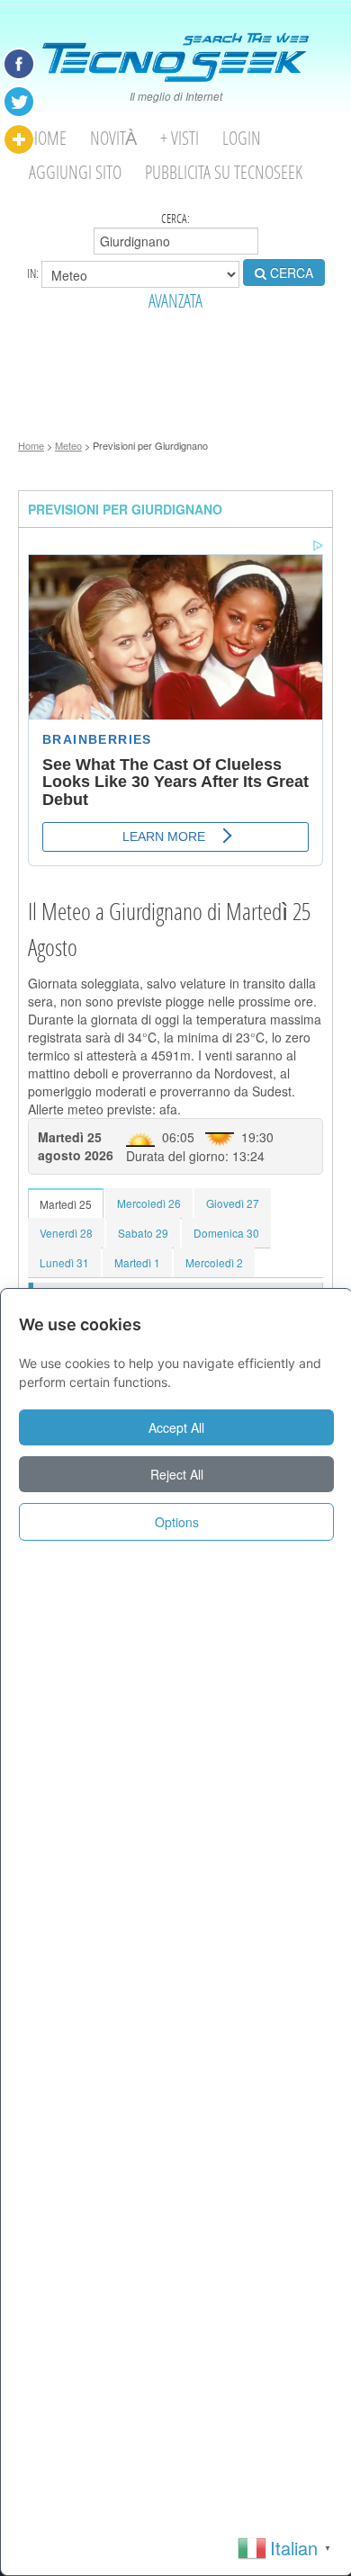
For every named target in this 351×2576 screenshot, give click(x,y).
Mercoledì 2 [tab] (214, 1262)
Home (48, 138)
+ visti (180, 138)
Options (177, 1522)
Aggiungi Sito (75, 172)
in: (34, 273)
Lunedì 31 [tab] (64, 1262)
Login (242, 138)
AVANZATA (175, 301)
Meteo (68, 445)
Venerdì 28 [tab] (66, 1233)
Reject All (177, 1474)
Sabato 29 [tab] (143, 1233)
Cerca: (175, 219)
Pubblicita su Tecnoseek (224, 172)
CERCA (290, 273)
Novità (113, 138)
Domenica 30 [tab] (226, 1233)
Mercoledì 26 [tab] (149, 1203)
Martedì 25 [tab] (66, 1204)
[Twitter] (19, 102)
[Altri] (19, 139)
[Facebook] (19, 64)
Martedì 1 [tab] (137, 1262)
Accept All (176, 1427)
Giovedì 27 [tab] (233, 1203)
